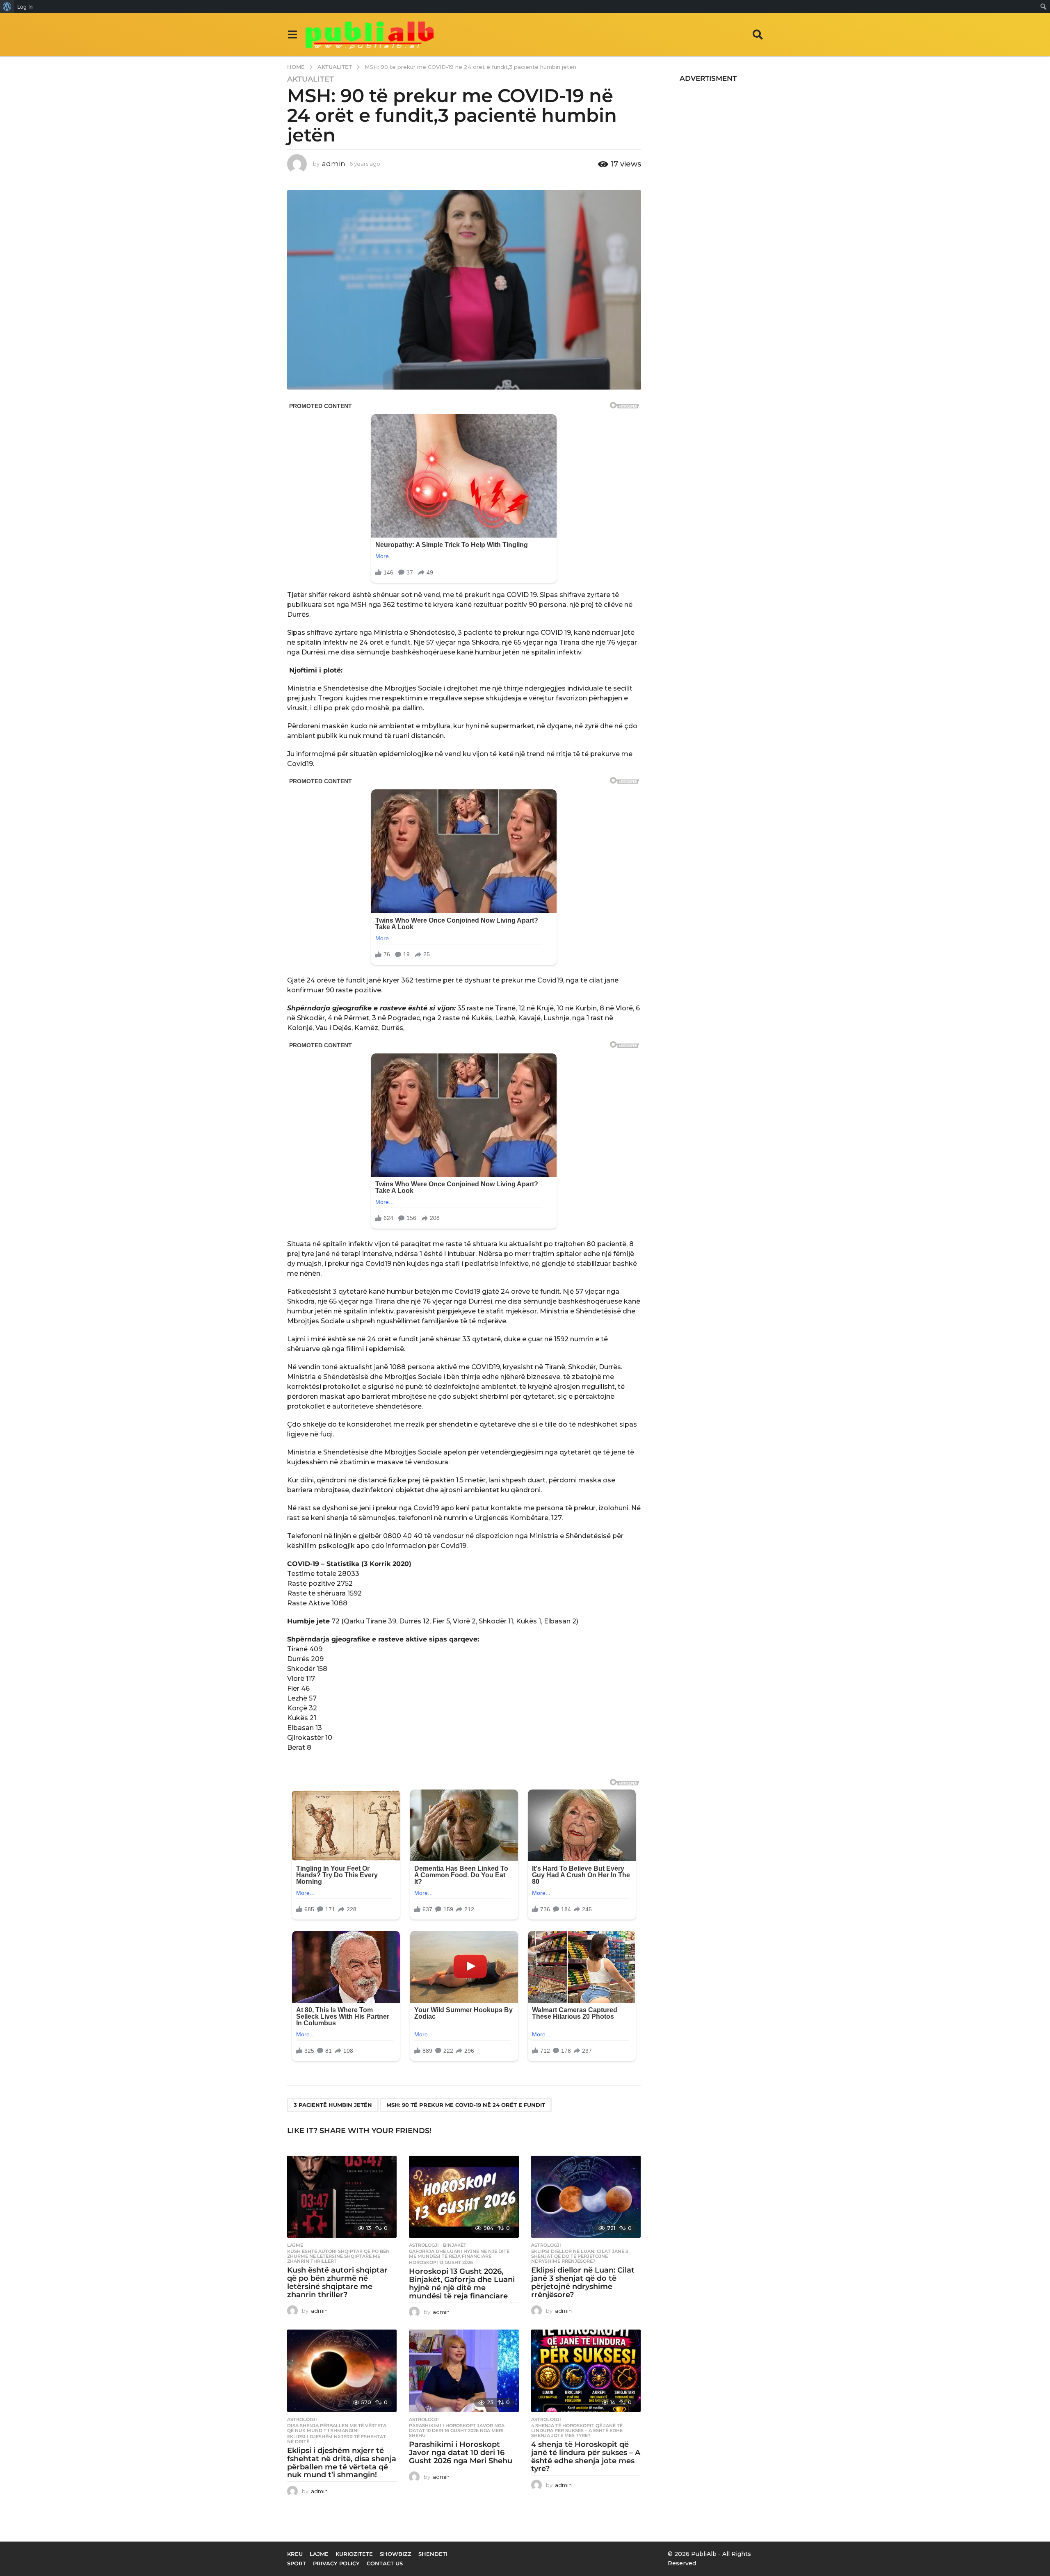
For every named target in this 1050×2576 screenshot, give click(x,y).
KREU (295, 2554)
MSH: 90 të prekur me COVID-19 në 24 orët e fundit (466, 2105)
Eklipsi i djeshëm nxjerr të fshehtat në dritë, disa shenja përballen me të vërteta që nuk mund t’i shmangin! (342, 2463)
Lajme (295, 2245)
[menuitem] (7, 7)
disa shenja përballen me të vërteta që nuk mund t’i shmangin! (337, 2428)
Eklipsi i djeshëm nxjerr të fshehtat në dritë (337, 2439)
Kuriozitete (354, 2554)
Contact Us (385, 2563)
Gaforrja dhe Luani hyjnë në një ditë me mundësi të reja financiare (459, 2254)
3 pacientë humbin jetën (333, 2105)
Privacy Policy (336, 2563)
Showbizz (396, 2554)
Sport (297, 2563)
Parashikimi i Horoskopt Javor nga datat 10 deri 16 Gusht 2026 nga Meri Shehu (457, 2430)
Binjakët (455, 2245)
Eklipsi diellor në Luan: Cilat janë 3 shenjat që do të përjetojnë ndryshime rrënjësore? (580, 2256)
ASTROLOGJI (424, 2245)
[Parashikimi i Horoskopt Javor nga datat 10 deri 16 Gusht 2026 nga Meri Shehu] (464, 2371)
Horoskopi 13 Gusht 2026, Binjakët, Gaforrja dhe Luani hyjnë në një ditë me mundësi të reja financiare (462, 2283)
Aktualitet (310, 79)
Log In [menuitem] (25, 7)
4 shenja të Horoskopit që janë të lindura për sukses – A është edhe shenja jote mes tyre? (577, 2430)
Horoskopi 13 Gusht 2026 (441, 2262)
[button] (292, 34)
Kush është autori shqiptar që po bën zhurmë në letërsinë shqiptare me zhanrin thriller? (338, 2256)
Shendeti (433, 2554)
